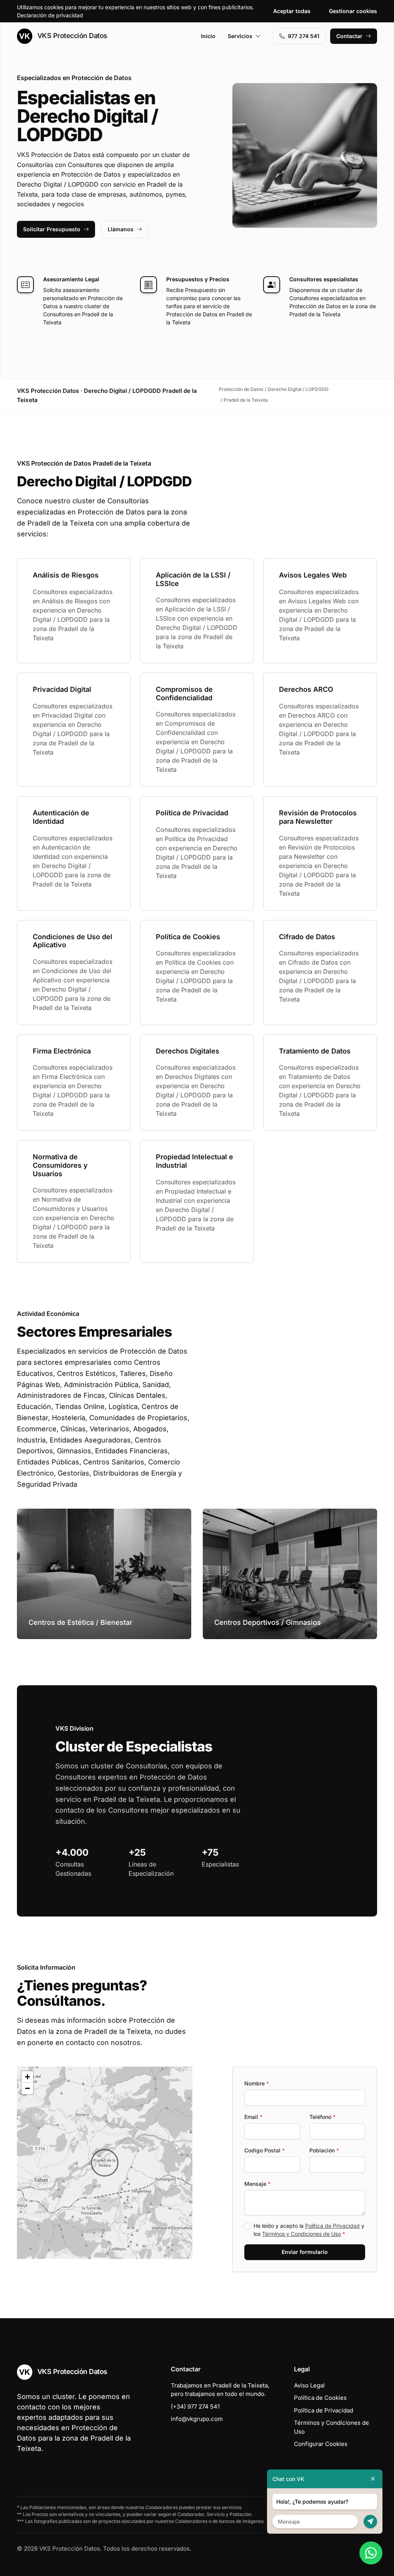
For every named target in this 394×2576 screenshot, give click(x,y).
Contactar (349, 36)
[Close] (373, 2479)
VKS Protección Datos (71, 36)
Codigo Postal (265, 2150)
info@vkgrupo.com (197, 2419)
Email (253, 2117)
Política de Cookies (320, 2398)
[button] (105, 2163)
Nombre (257, 2083)
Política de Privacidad (332, 2226)
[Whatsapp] (371, 2553)
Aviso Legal (309, 2385)
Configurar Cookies (321, 2444)
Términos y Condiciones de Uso (301, 2234)
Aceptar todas (292, 11)
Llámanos (121, 229)
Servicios (240, 36)
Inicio (208, 36)
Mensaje (257, 2184)
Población (324, 2150)
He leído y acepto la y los (309, 2230)
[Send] (370, 2522)
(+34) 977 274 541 (195, 2407)
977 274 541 (304, 36)
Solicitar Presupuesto (52, 229)
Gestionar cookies (353, 11)
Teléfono (322, 2117)
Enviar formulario (305, 2252)
